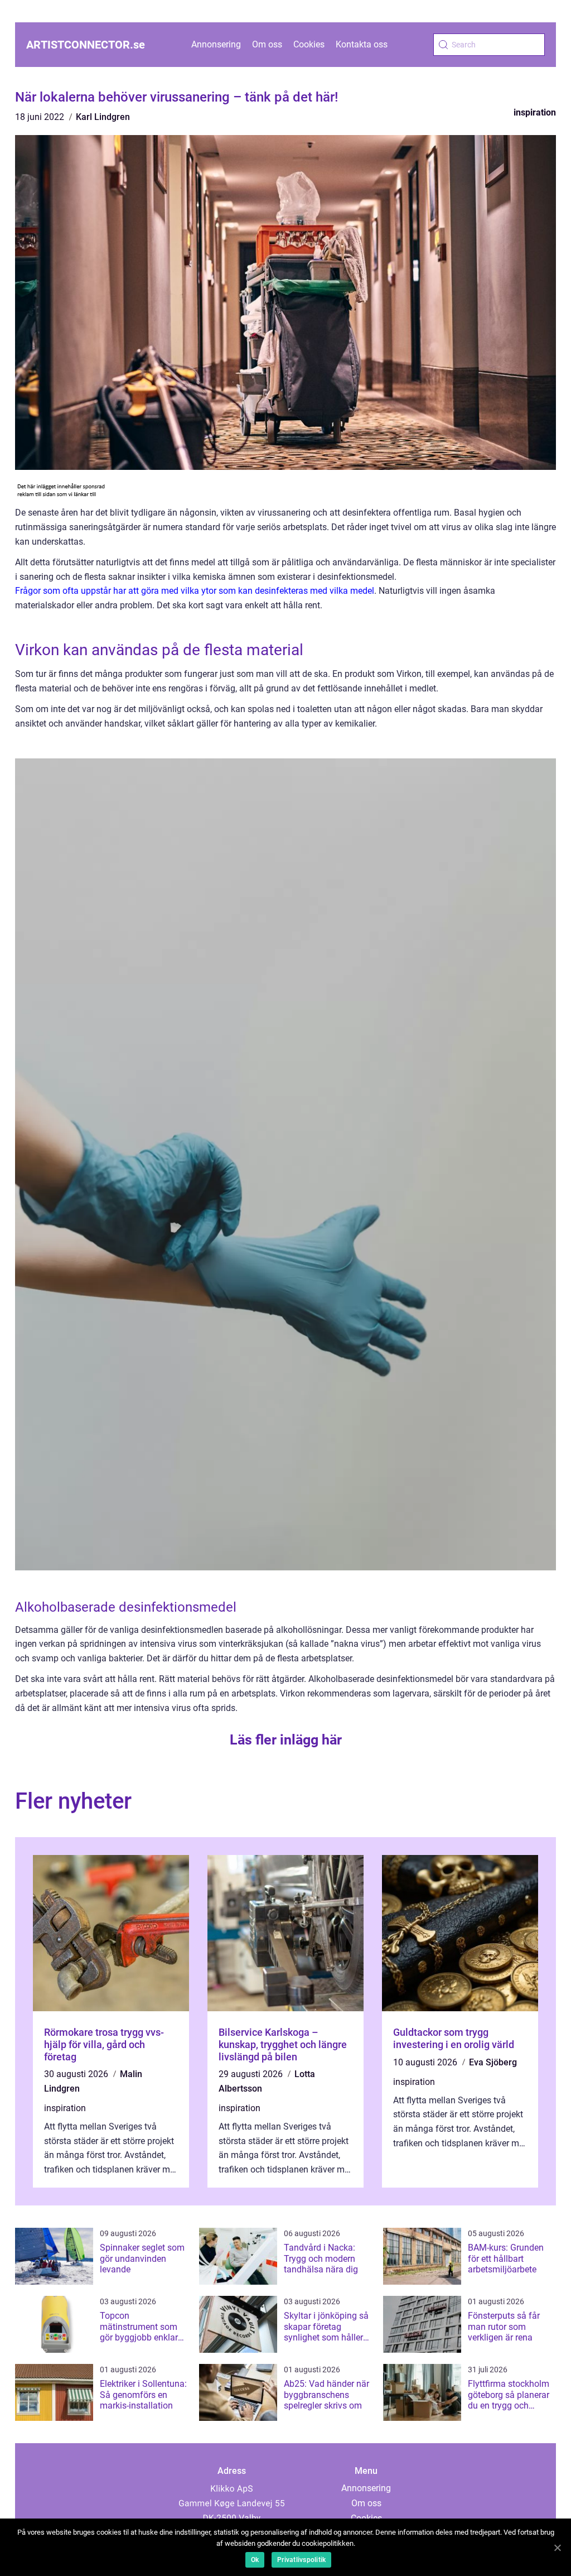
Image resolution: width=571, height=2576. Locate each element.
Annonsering (216, 44)
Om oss (267, 44)
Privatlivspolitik (301, 2560)
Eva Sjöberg (493, 2062)
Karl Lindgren (103, 117)
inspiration (535, 112)
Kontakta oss (362, 44)
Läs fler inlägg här (286, 1740)
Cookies (309, 44)
